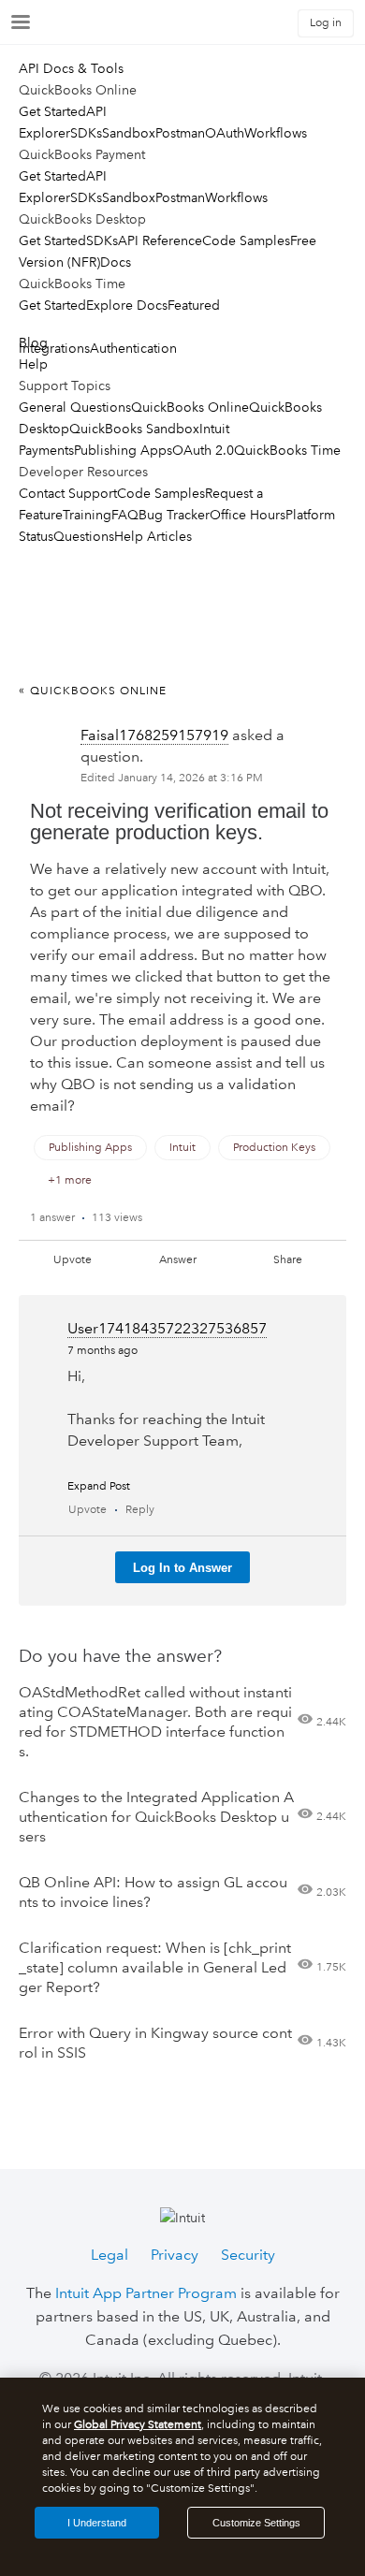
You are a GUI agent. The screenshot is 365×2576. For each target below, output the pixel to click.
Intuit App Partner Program (146, 2293)
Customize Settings (256, 2523)
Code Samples (246, 240)
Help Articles (153, 536)
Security (248, 2255)
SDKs (86, 133)
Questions (84, 536)
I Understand (97, 2523)
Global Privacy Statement (138, 2425)
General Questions (75, 407)
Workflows (276, 133)
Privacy (175, 2255)
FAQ (125, 515)
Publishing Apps (123, 450)
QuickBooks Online (190, 407)
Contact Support (68, 493)
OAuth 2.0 (203, 450)
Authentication (133, 348)
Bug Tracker (174, 515)
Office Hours (248, 515)
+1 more (70, 1180)
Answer (178, 1260)
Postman (180, 133)
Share (288, 1260)
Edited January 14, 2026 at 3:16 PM (172, 778)
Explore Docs (127, 305)
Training (87, 515)
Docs (116, 262)
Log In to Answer (182, 1568)
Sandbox (129, 133)
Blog (33, 342)
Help (33, 364)
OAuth (225, 133)
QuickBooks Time (287, 450)
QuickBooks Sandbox (134, 429)
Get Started (52, 111)
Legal (109, 2255)
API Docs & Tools (71, 68)
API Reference (160, 240)
